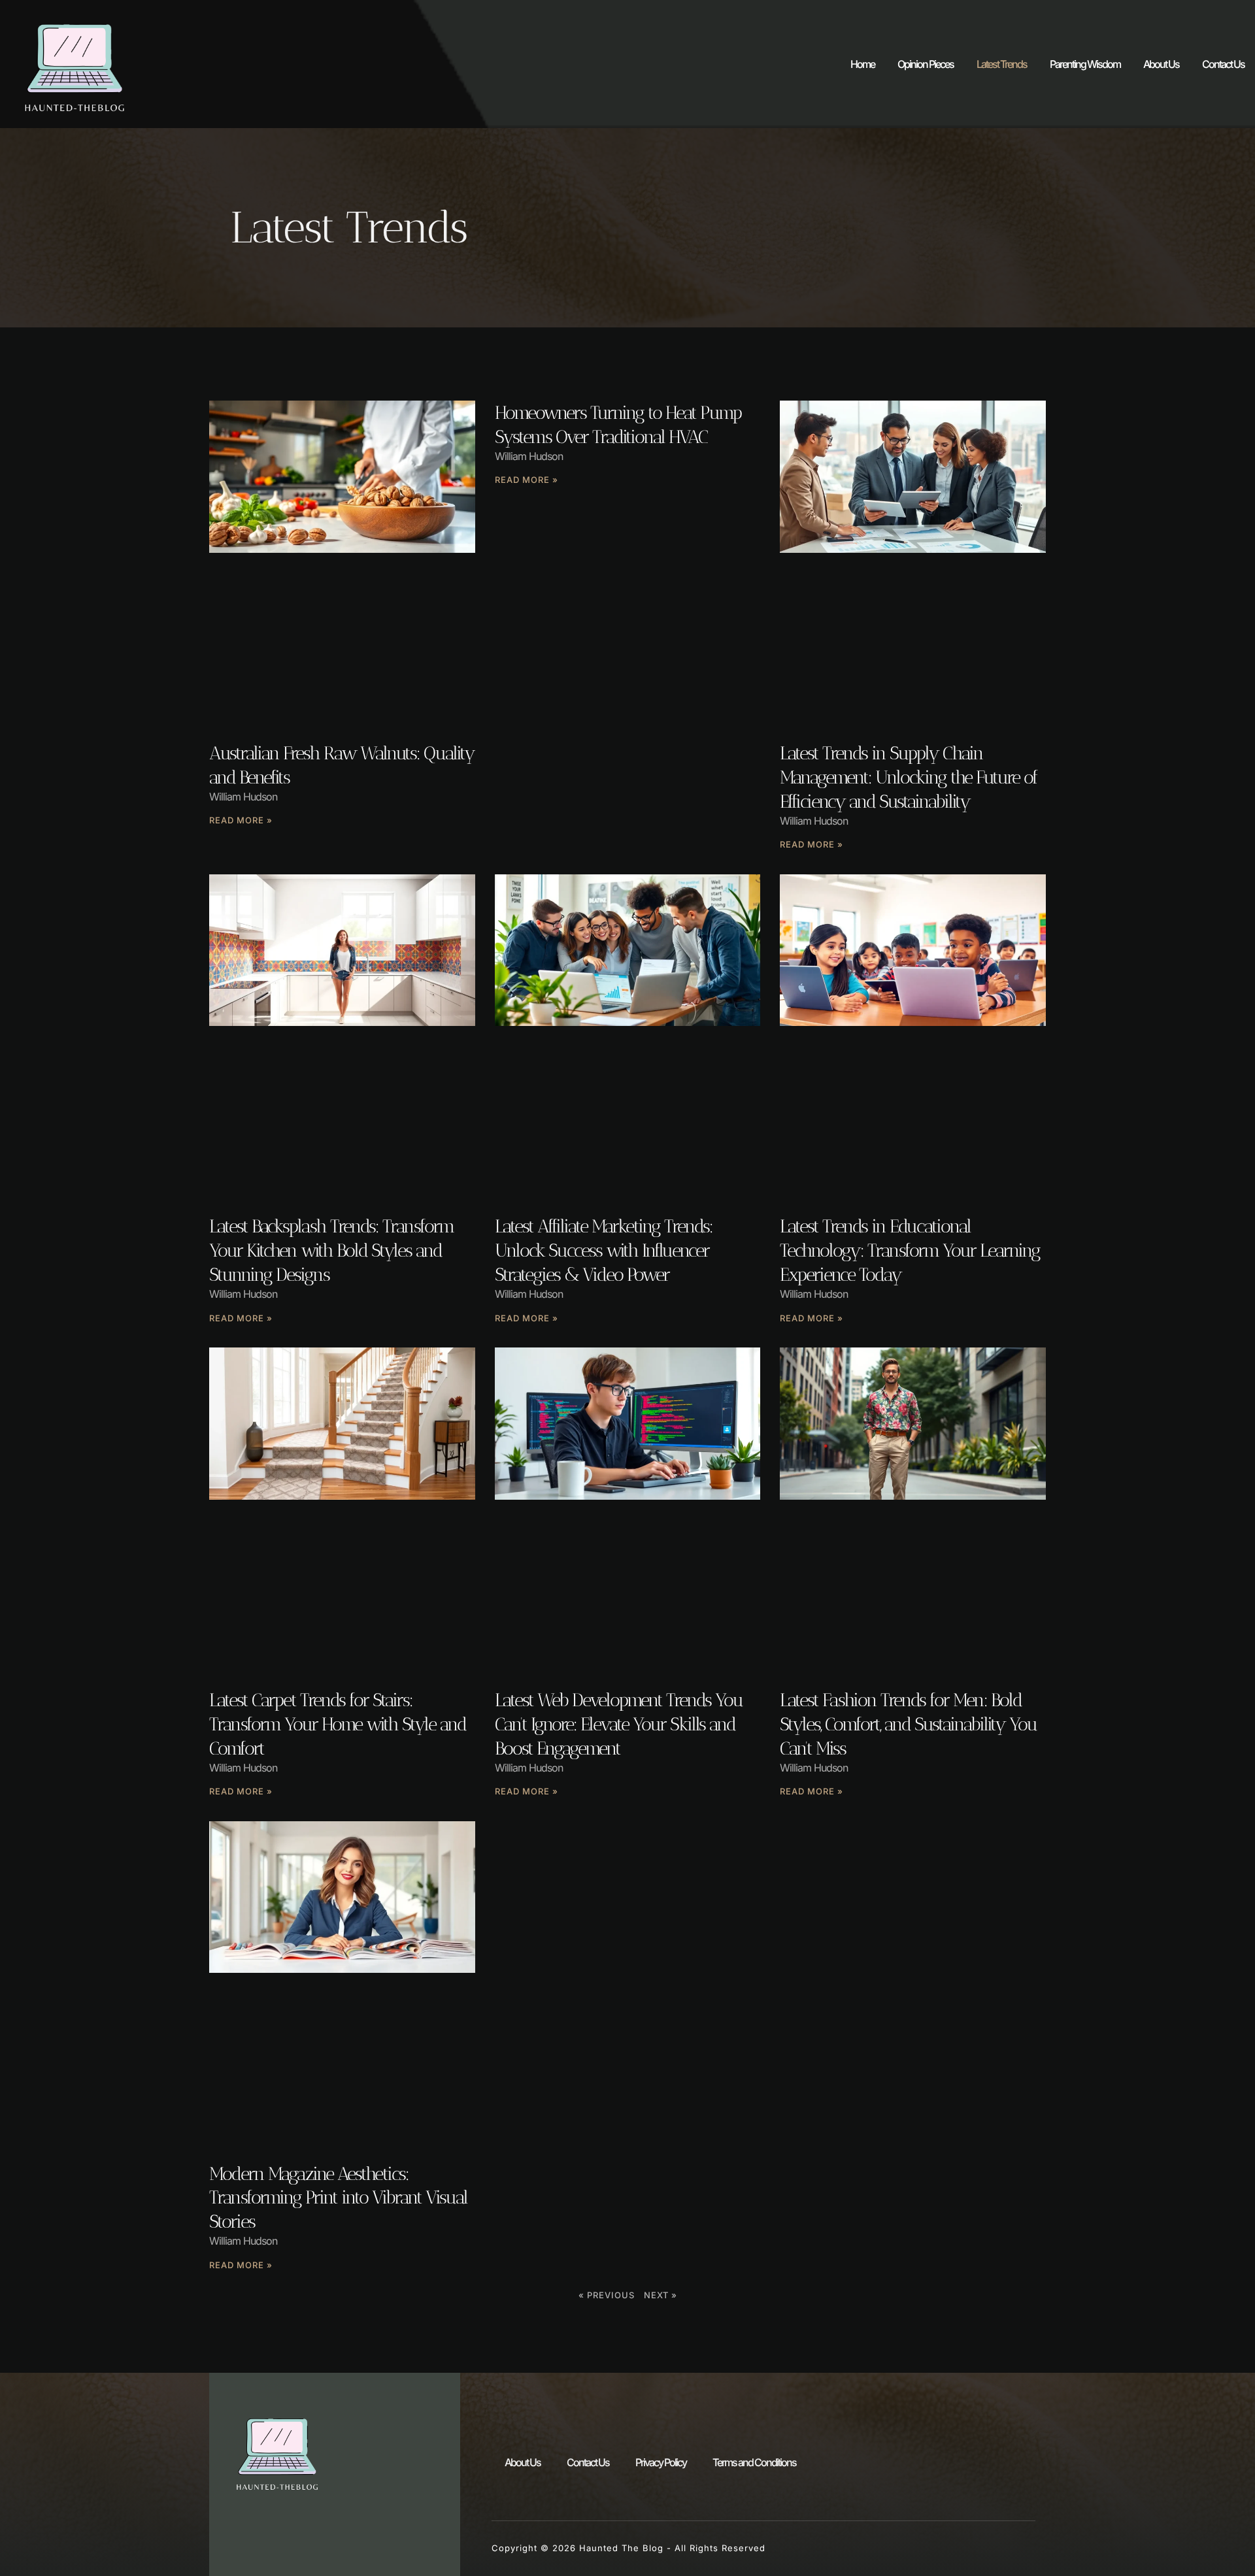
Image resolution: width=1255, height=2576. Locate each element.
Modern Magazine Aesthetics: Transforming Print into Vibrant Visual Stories (338, 2198)
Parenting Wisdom (1085, 64)
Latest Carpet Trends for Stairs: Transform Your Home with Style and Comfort (338, 1724)
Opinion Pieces (926, 64)
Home (862, 64)
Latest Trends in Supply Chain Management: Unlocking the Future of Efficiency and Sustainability (909, 777)
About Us (1161, 64)
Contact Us (1223, 64)
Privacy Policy (661, 2462)
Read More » (241, 820)
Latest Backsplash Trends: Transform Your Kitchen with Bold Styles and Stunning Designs (331, 1250)
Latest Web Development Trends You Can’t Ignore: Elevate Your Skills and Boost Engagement (619, 1724)
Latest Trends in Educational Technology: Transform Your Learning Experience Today (910, 1250)
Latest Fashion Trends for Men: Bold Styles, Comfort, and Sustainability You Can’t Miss (908, 1724)
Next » (661, 2295)
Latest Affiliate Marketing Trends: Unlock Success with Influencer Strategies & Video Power (604, 1250)
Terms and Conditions (754, 2462)
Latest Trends (1002, 64)
